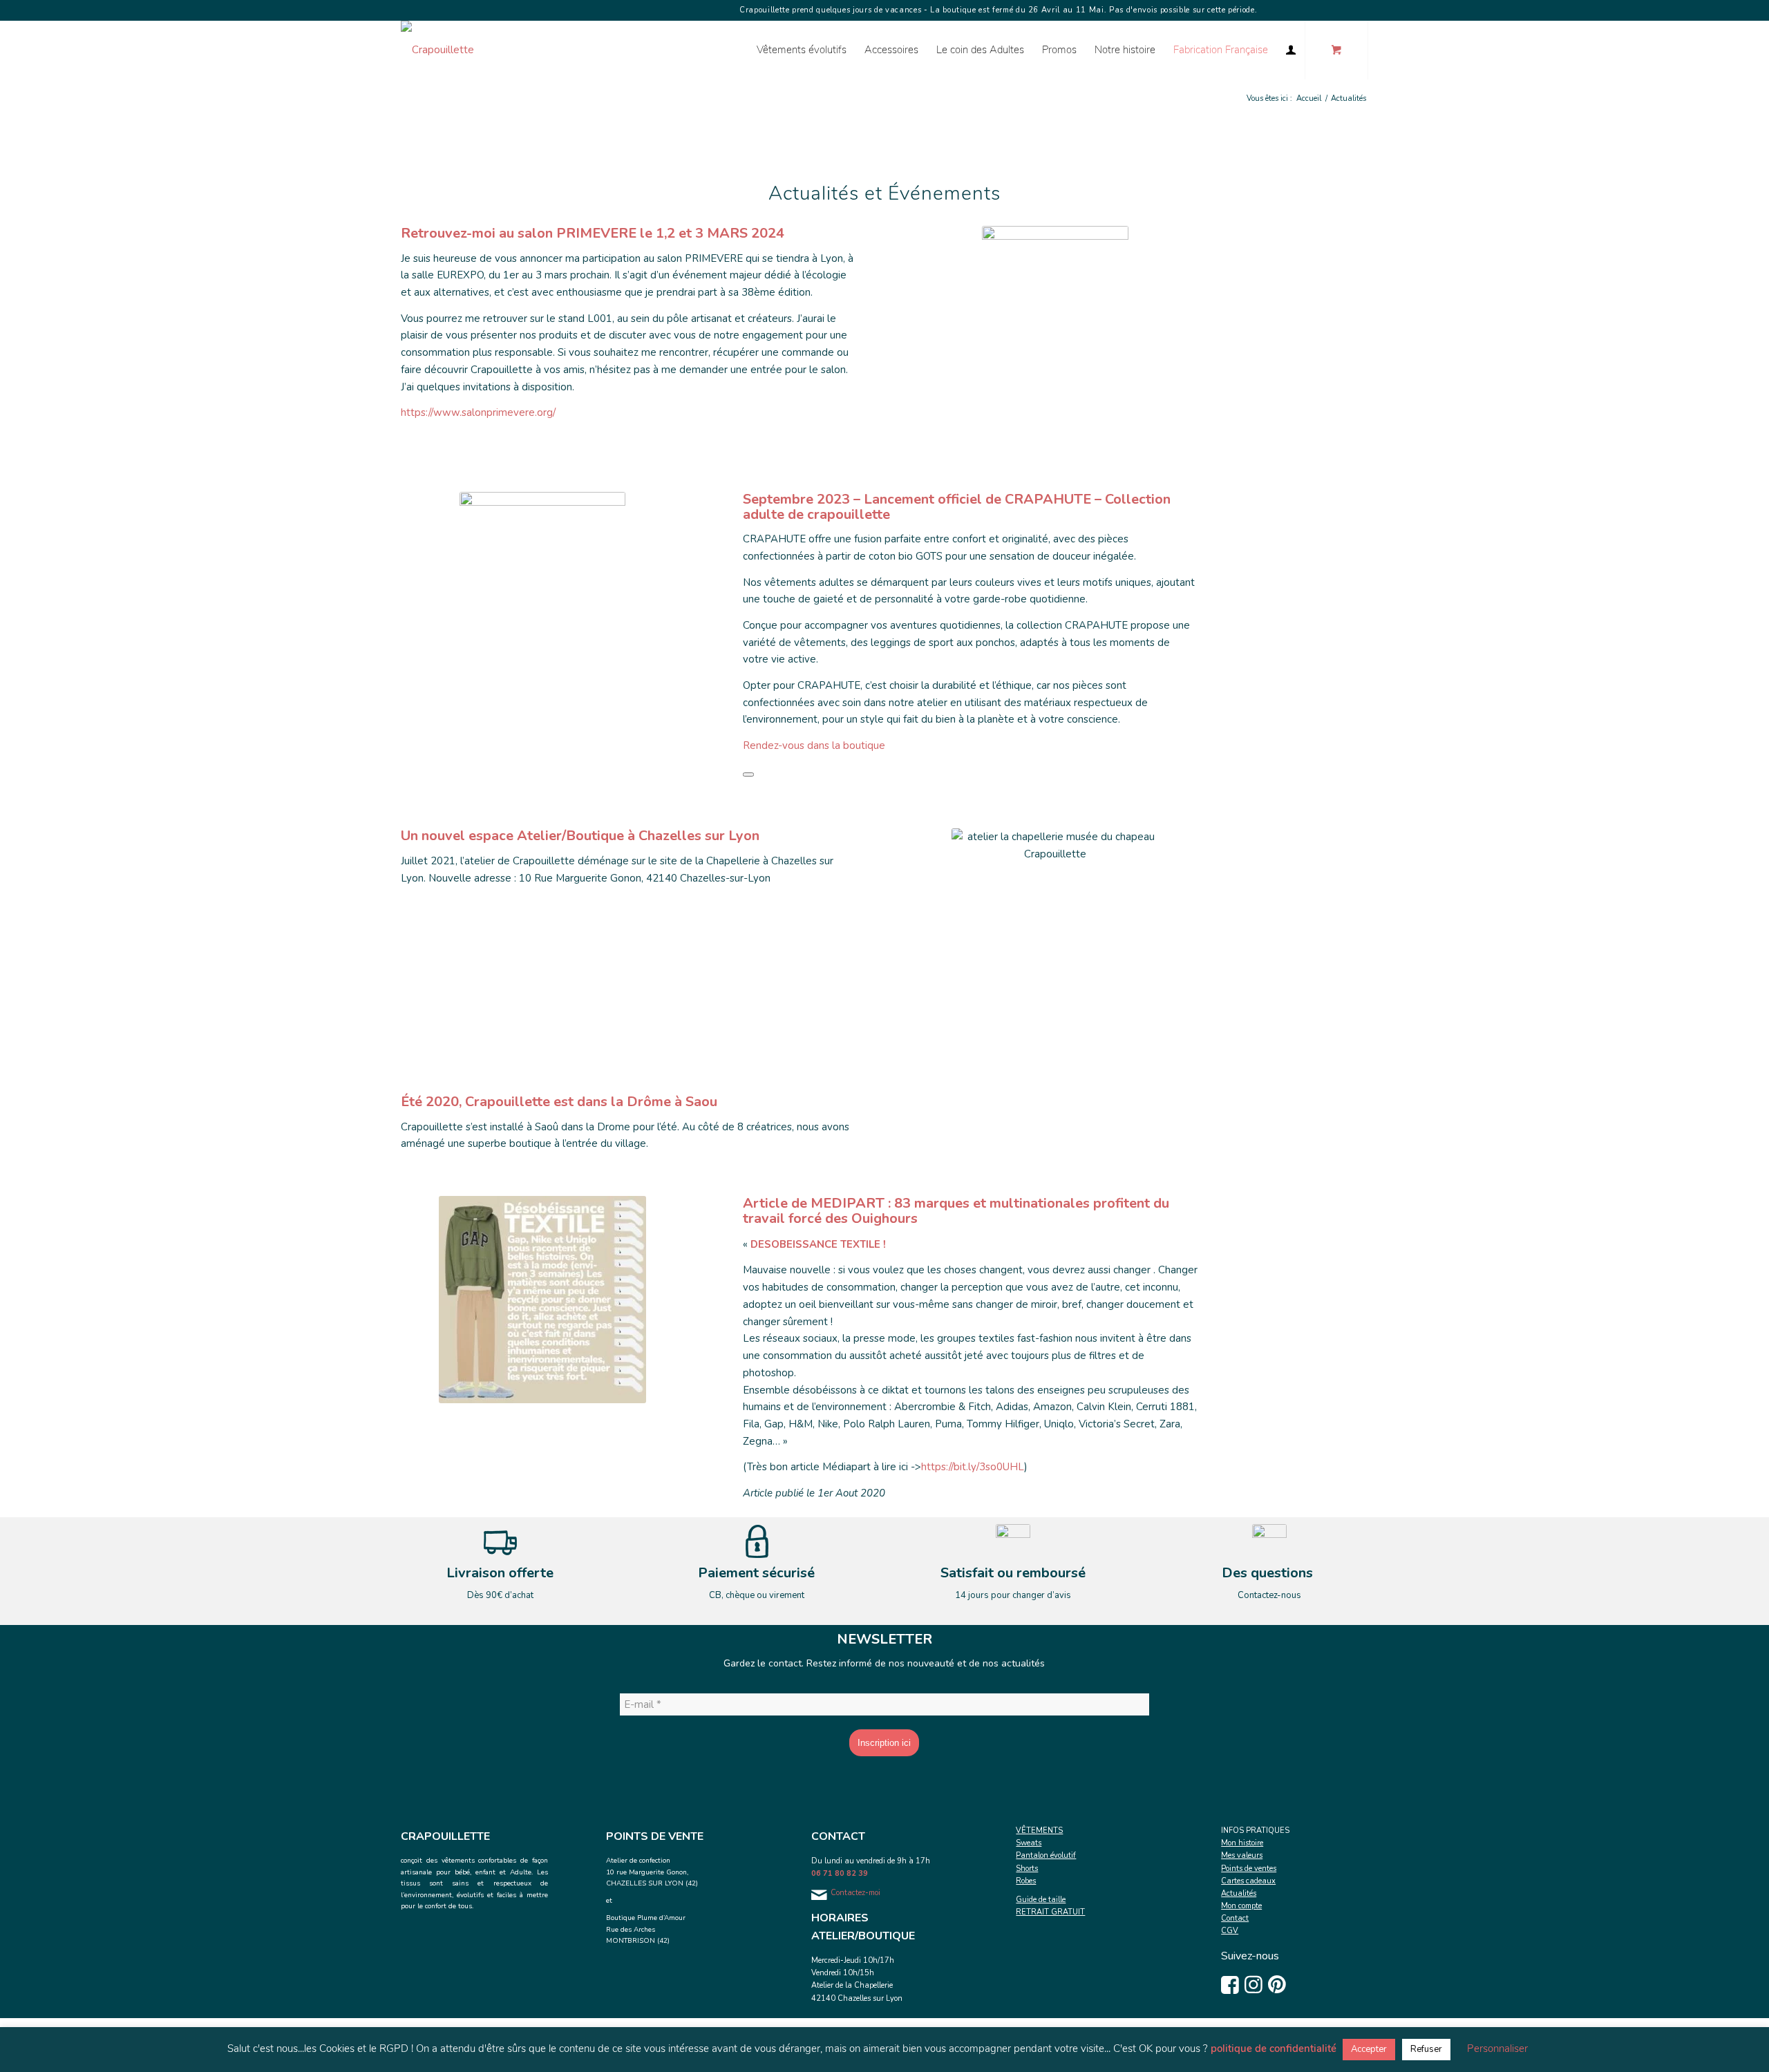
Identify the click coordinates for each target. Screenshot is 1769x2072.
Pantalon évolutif (1046, 1855)
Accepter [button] (1369, 2049)
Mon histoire (1242, 1843)
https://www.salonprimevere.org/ (478, 412)
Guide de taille (1041, 1900)
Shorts (1027, 1869)
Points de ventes (1249, 1869)
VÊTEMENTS (1039, 1831)
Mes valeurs (1242, 1855)
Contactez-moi (855, 1893)
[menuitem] (802, 50)
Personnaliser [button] (1497, 2049)
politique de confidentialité (1274, 2049)
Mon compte (1241, 1906)
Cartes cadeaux (1248, 1881)
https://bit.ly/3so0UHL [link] (973, 1467)
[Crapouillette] (437, 50)
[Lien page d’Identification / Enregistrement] (1291, 50)
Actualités (1239, 1893)
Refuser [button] (1426, 2049)
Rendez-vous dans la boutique (814, 745)
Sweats (1029, 1843)
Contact (1235, 1918)
